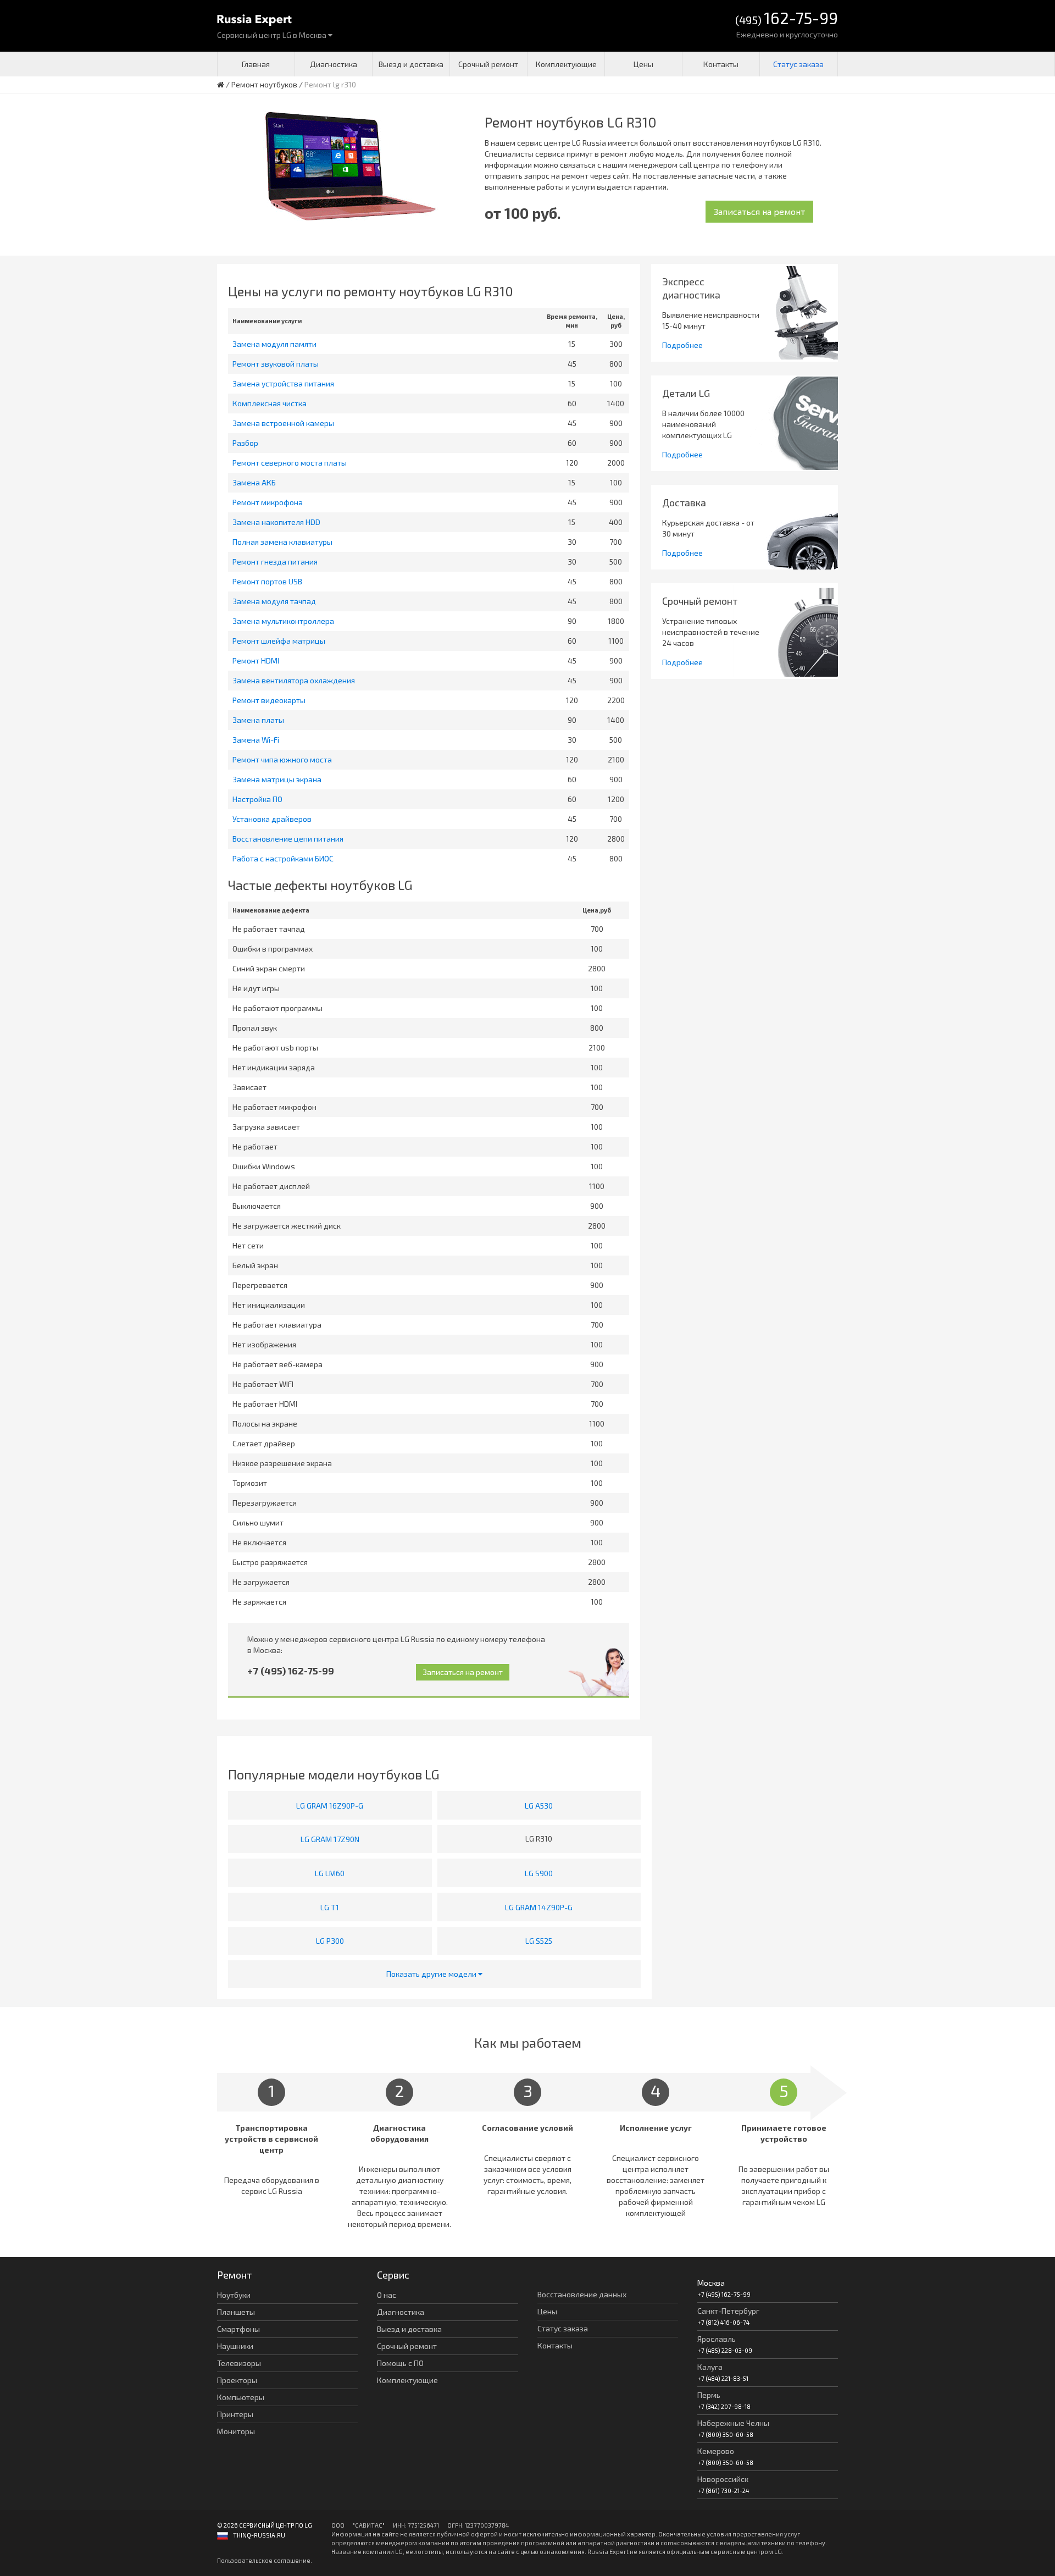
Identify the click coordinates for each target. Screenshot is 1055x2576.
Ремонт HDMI (256, 660)
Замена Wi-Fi (256, 740)
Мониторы (236, 2431)
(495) (787, 19)
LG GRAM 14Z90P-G (539, 1907)
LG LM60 (330, 1873)
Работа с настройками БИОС (283, 858)
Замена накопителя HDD (276, 522)
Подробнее (682, 345)
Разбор (245, 443)
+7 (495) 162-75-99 (291, 1671)
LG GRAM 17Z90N (330, 1839)
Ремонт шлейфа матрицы (279, 641)
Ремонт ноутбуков (264, 84)
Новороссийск (723, 2479)
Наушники (235, 2346)
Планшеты (236, 2312)
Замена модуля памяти (274, 344)
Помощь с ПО (400, 2363)
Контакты (721, 64)
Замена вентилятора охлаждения (294, 680)
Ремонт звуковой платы (276, 364)
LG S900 (539, 1873)
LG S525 (539, 1941)
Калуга (710, 2367)
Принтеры (235, 2414)
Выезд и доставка (411, 64)
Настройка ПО (257, 799)
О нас (387, 2295)
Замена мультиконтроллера (283, 621)
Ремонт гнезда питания (275, 562)
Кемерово (716, 2451)
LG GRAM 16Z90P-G (330, 1806)
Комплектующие (566, 64)
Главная (256, 64)
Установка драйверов (272, 819)
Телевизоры (239, 2363)
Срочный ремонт (488, 64)
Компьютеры (241, 2397)
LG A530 (539, 1806)
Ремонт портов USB (267, 581)
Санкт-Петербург (728, 2311)
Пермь (709, 2395)
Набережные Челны (733, 2423)
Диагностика (334, 64)
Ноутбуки (234, 2295)
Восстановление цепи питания (288, 839)
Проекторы (237, 2380)
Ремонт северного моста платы (290, 463)
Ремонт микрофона (268, 502)
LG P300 (330, 1941)
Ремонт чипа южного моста (282, 759)
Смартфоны (238, 2329)
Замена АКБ (254, 482)
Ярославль (717, 2339)
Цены (643, 64)
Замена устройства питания (283, 383)
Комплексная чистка (270, 403)
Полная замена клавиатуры (282, 542)
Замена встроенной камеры (283, 423)
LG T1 (330, 1907)
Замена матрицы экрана (277, 779)
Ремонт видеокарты (269, 700)
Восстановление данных (582, 2294)
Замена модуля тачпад (274, 601)
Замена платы (258, 720)
